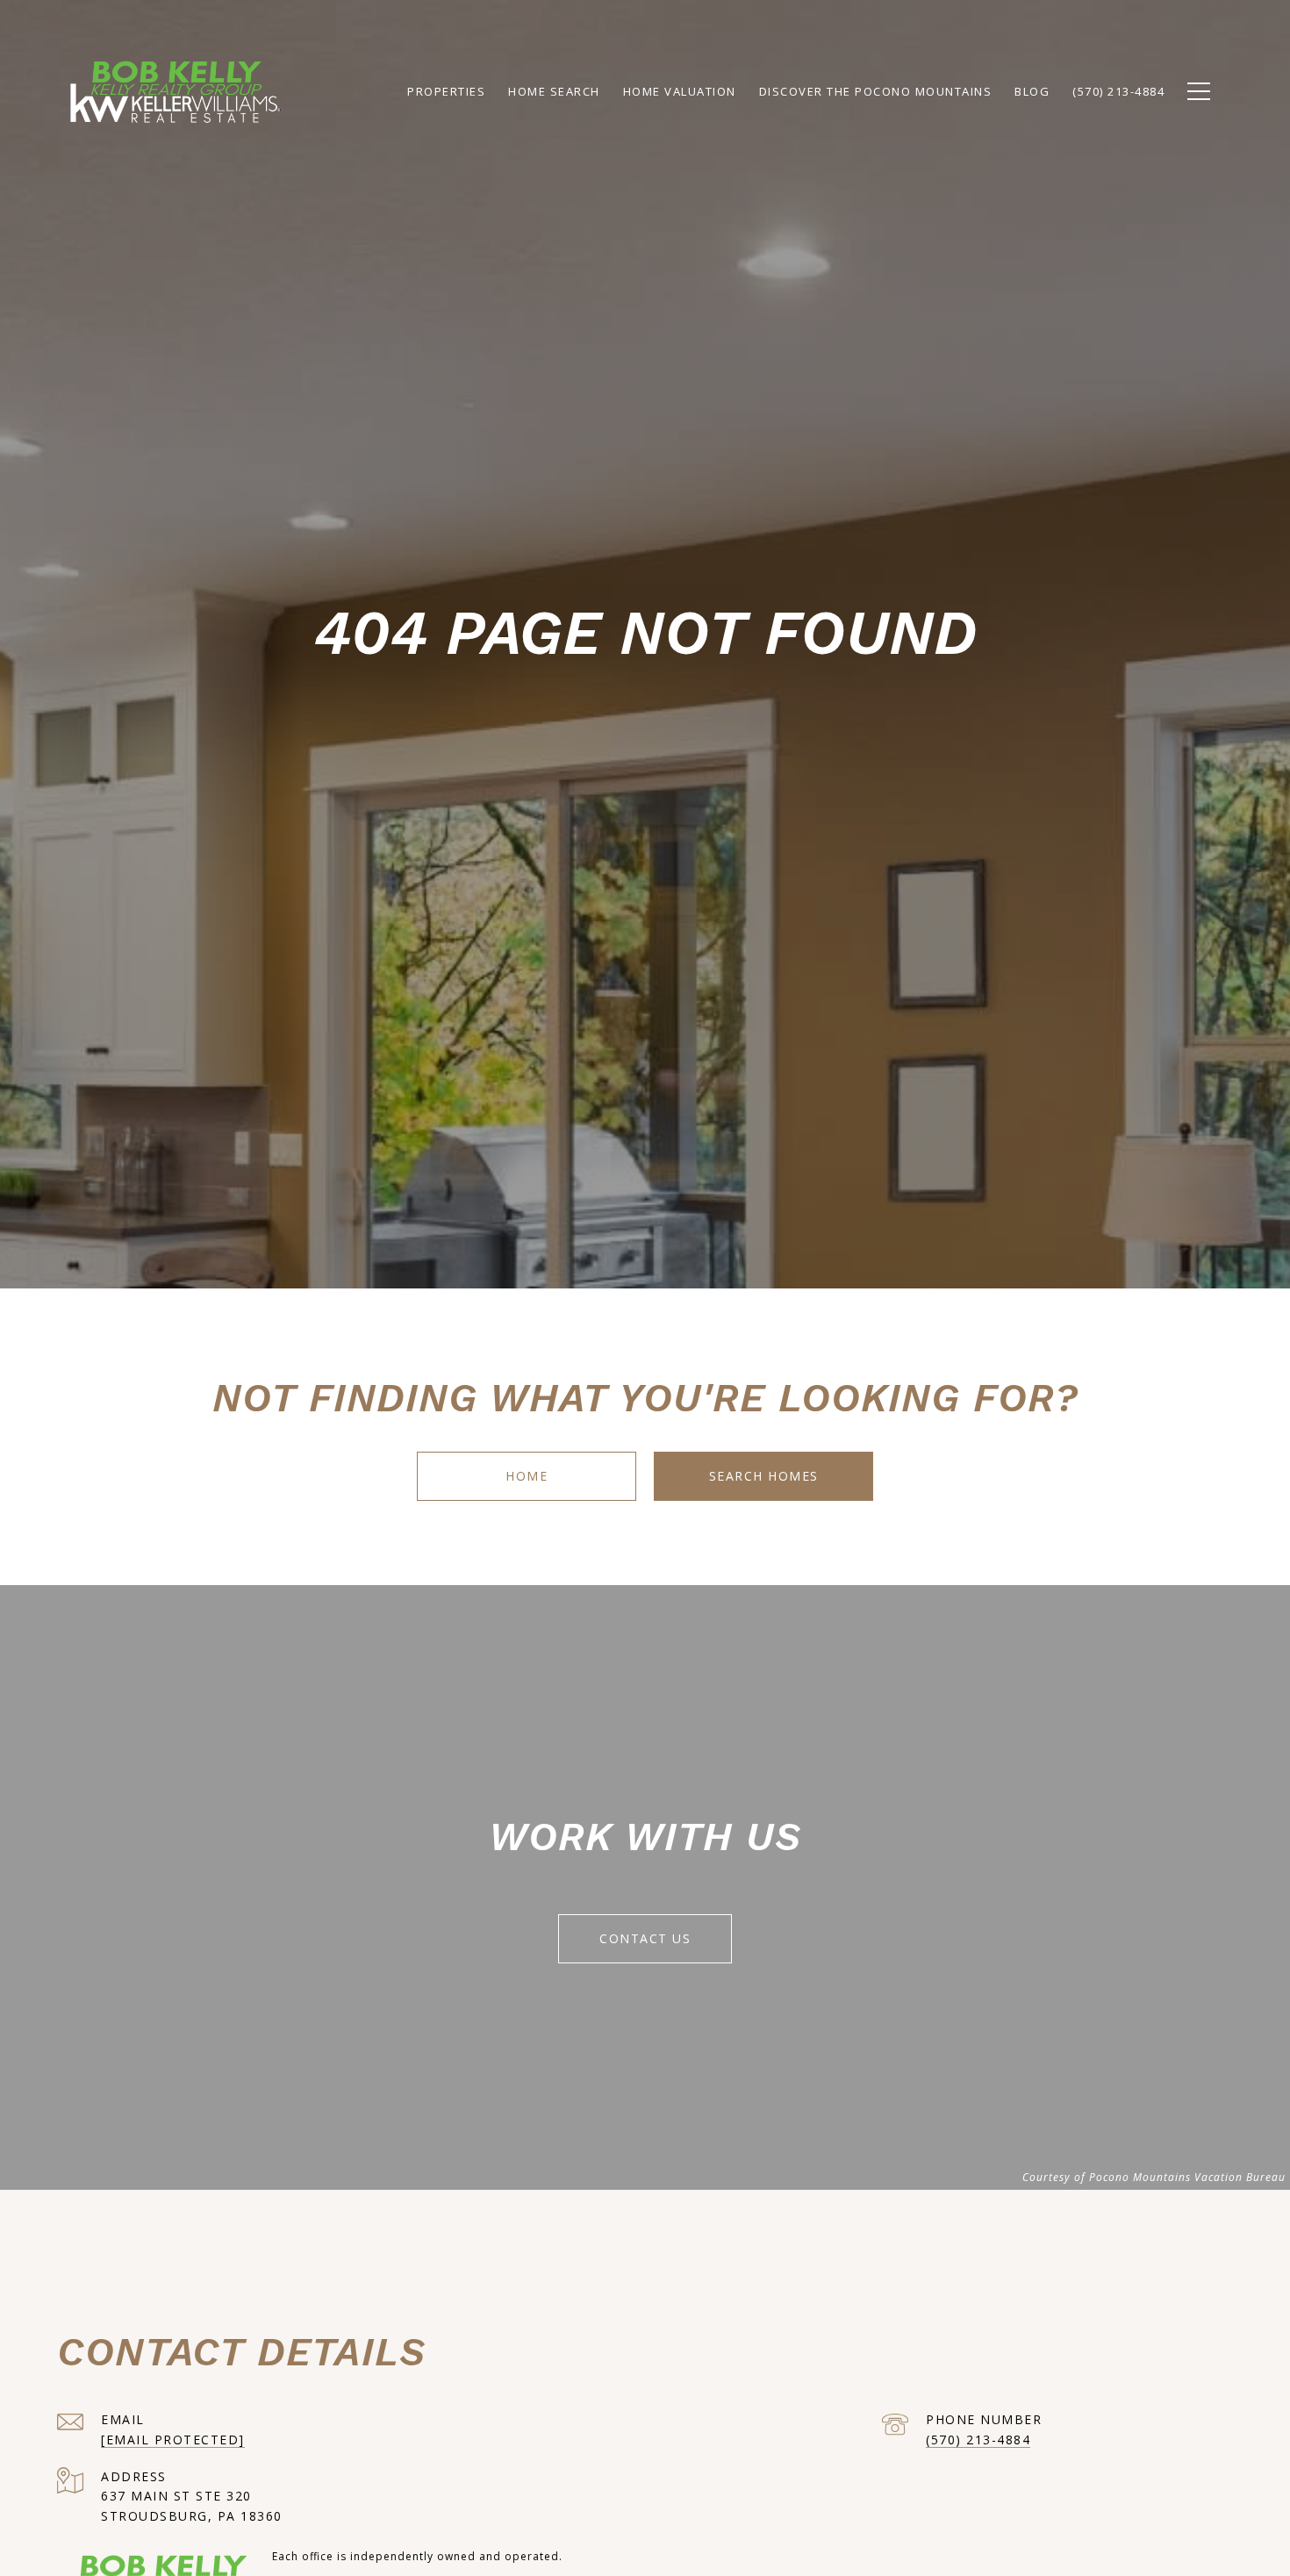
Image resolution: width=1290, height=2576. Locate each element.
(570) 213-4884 (978, 2440)
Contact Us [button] (645, 1938)
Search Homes (764, 1476)
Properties (446, 91)
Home (527, 1476)
